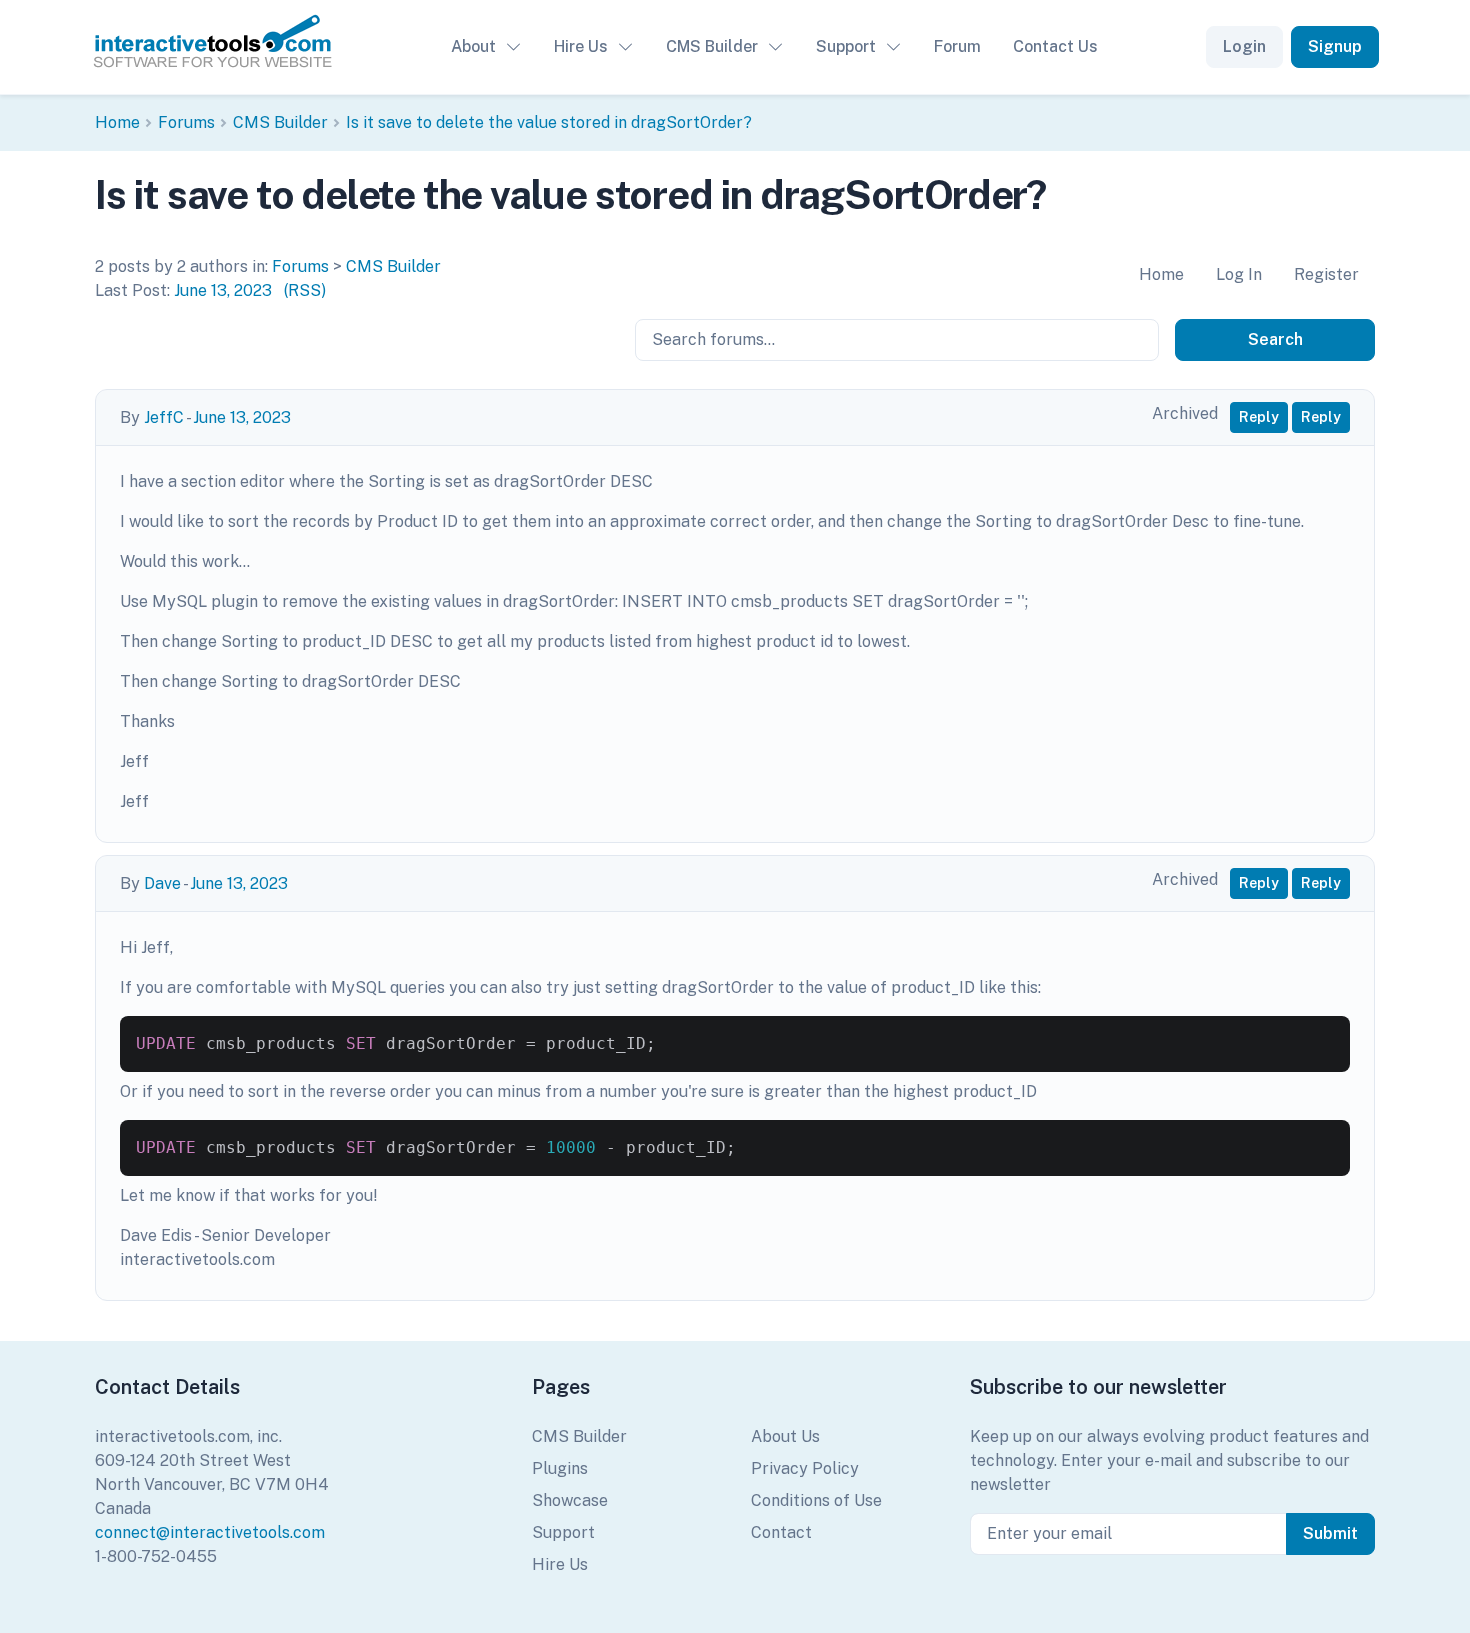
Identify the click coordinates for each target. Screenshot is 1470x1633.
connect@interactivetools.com (210, 1532)
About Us (785, 1436)
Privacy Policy (805, 1468)
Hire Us (581, 46)
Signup (1335, 46)
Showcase (570, 1500)
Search (1275, 339)
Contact (781, 1532)
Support (846, 46)
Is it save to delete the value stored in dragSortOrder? (549, 122)
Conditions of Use (816, 1500)
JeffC (164, 417)
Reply (1259, 417)
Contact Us (1055, 46)
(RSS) (305, 290)
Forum (957, 46)
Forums (186, 122)
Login (1244, 46)
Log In (1239, 274)
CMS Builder (712, 46)
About (473, 46)
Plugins (560, 1468)
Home (117, 122)
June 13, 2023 (223, 290)
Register (1326, 274)
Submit (1330, 1533)
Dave (162, 883)
